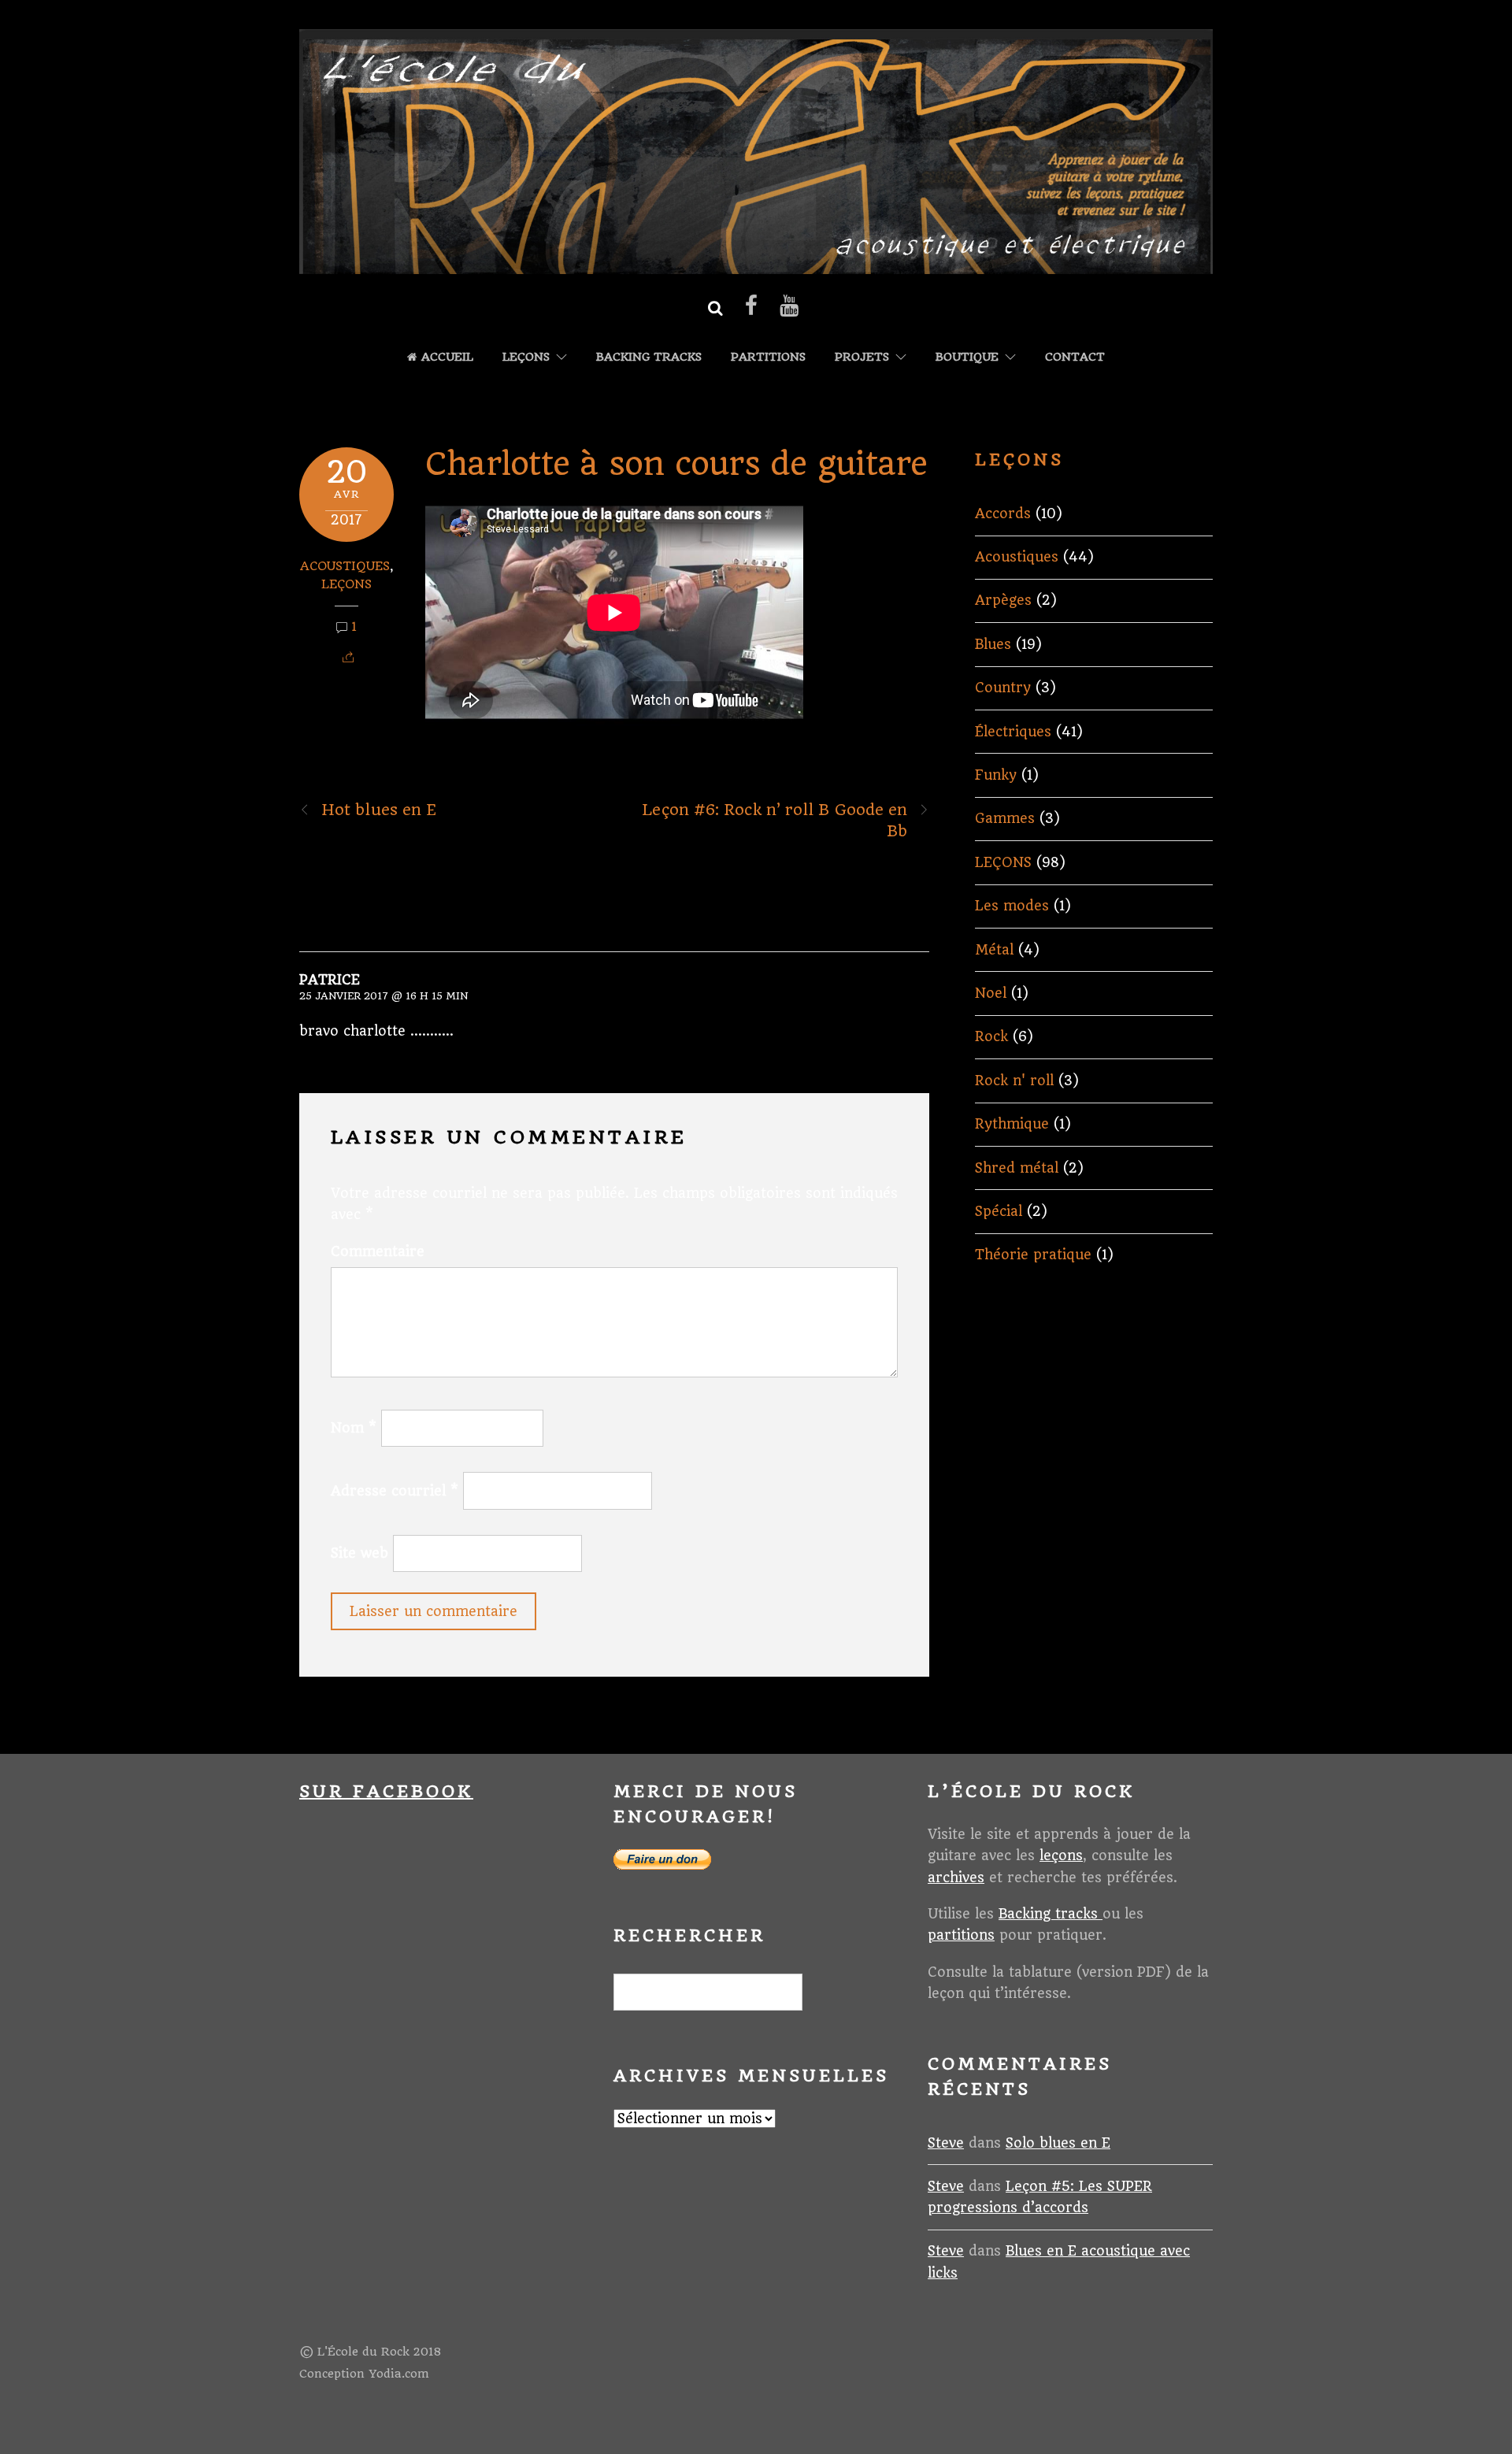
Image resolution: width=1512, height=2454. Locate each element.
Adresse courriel (395, 1491)
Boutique (967, 357)
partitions (961, 1935)
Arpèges (1003, 600)
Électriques (1013, 732)
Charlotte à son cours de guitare (676, 464)
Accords (1003, 513)
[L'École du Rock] (756, 265)
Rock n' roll (1014, 1081)
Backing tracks (649, 357)
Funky (996, 775)
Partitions (768, 357)
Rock (991, 1036)
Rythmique (1012, 1124)
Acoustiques (345, 566)
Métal (994, 950)
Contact (1075, 357)
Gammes (1005, 818)
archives (956, 1878)
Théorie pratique (1033, 1255)
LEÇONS (526, 357)
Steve (946, 2143)
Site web (359, 1553)
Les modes (1012, 906)
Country (1003, 688)
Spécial (999, 1211)
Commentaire (378, 1251)
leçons (1061, 1855)
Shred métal (1017, 1168)
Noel (991, 993)
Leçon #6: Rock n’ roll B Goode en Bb (775, 821)
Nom (354, 1428)
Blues (993, 644)
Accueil (445, 357)
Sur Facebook (386, 1791)
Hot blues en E (379, 810)
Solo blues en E (1058, 2143)
